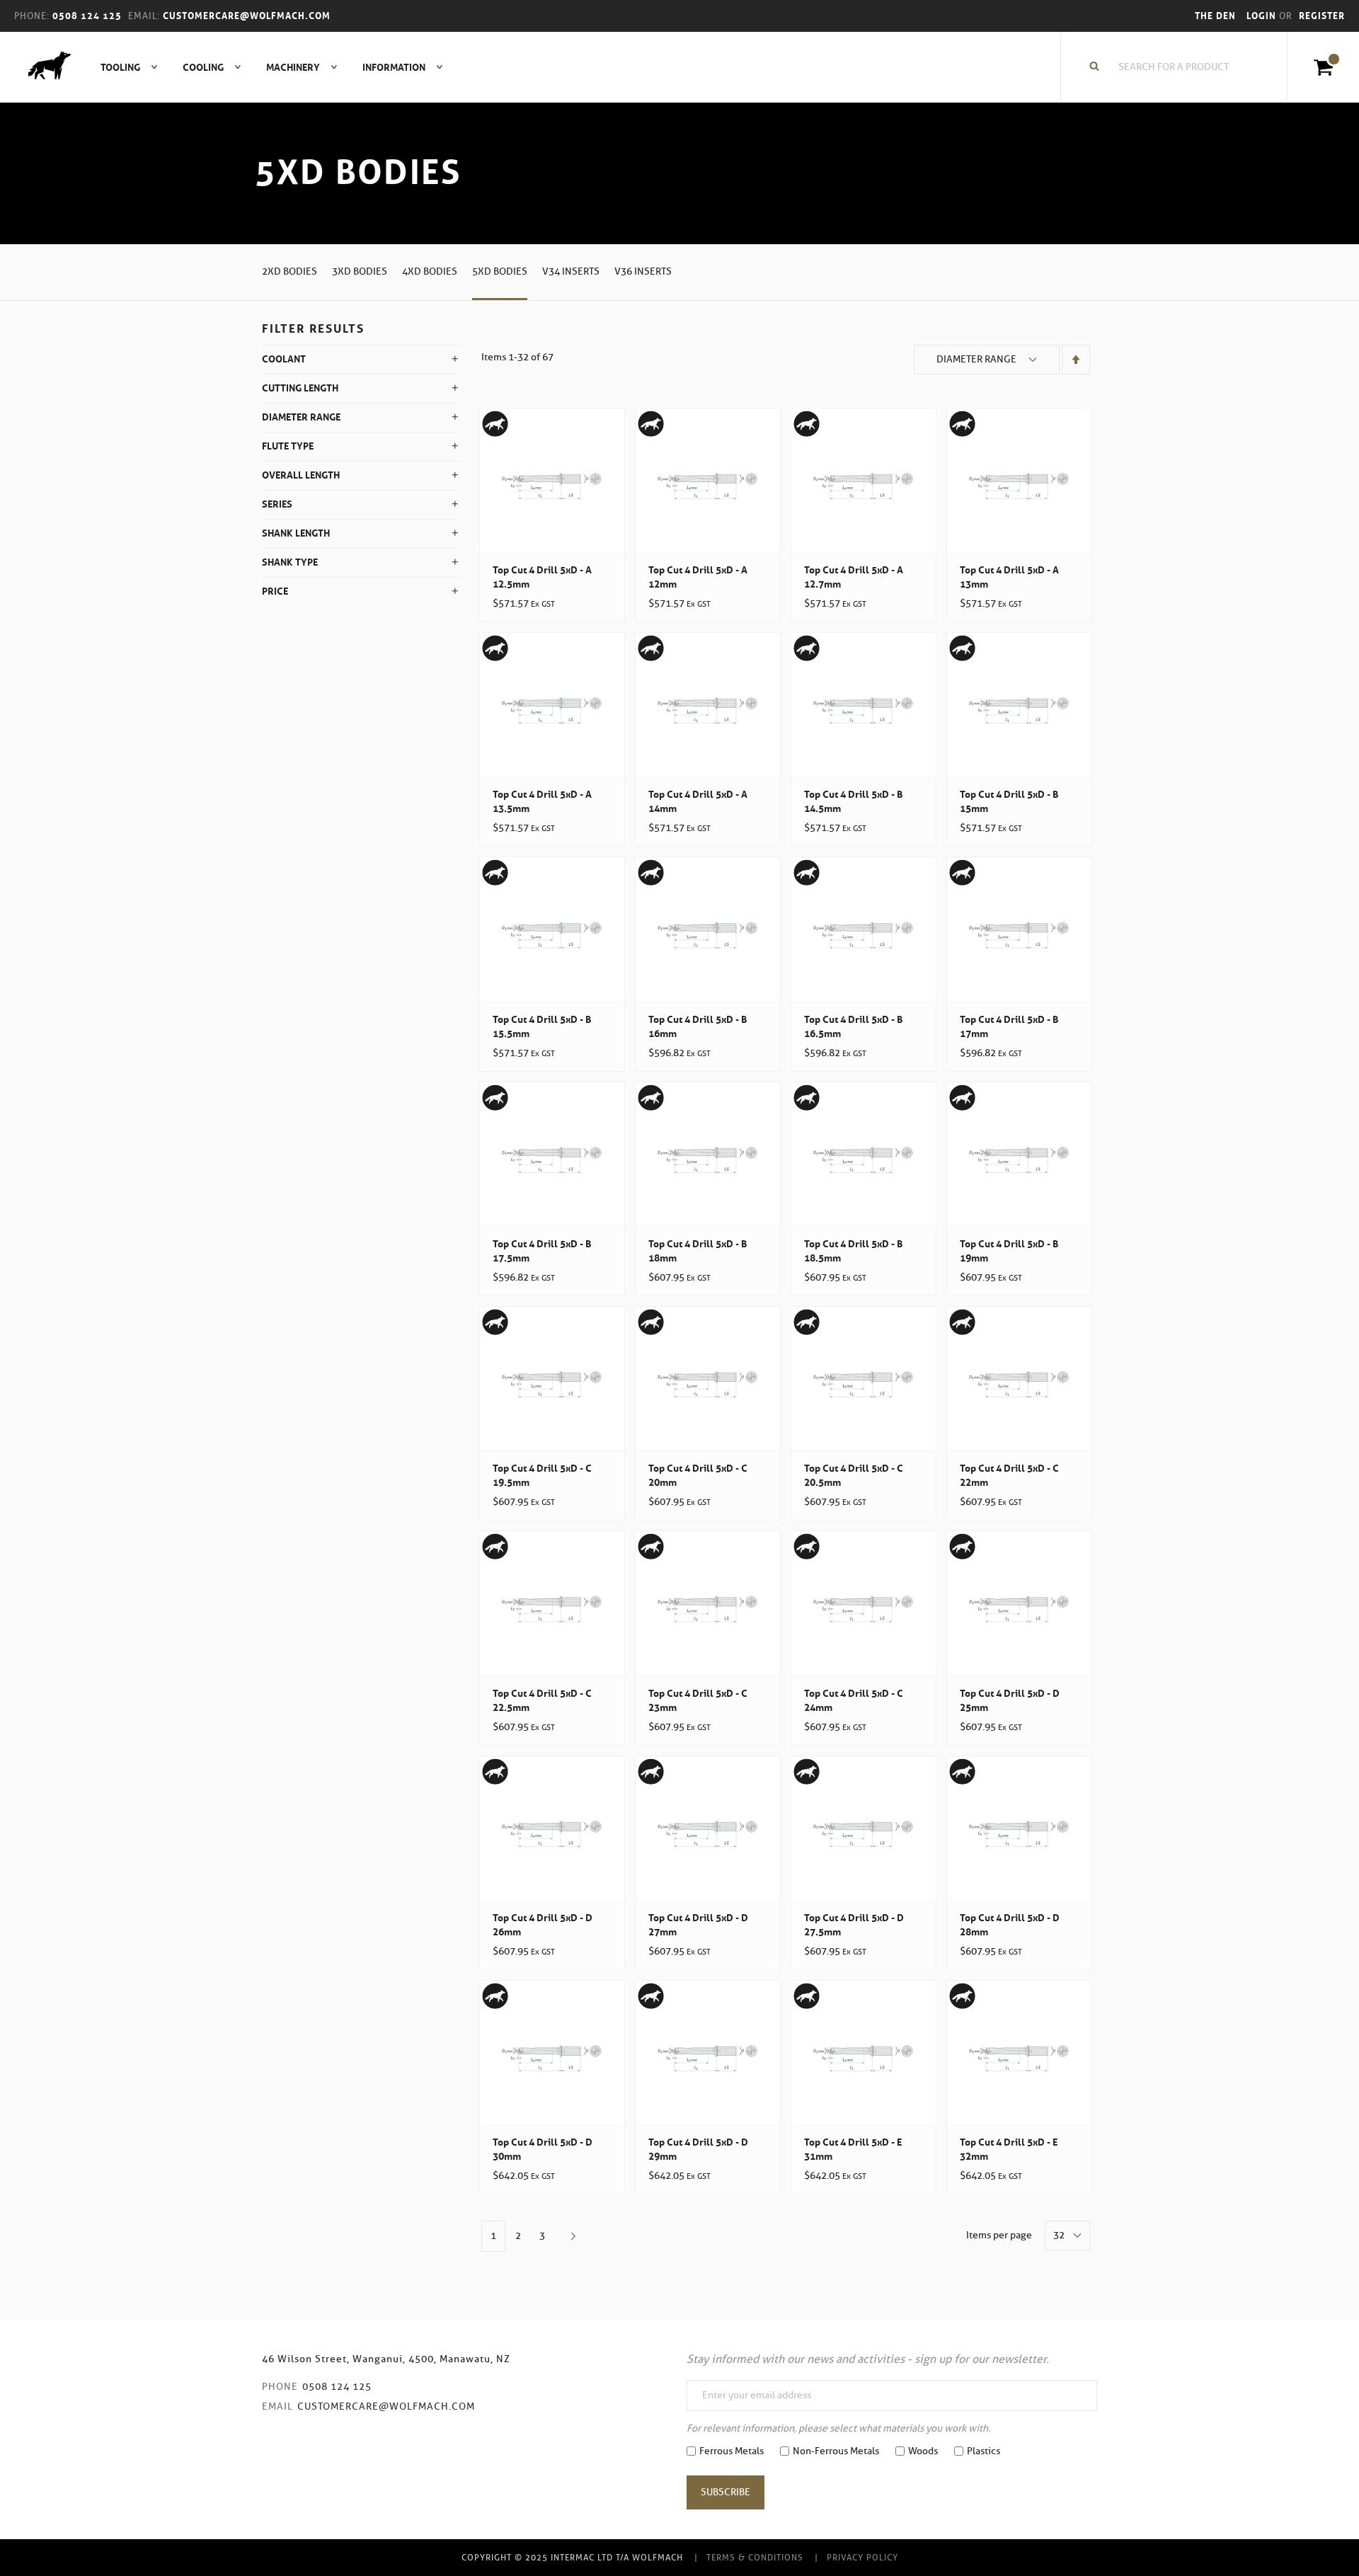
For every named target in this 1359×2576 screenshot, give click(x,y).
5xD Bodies (500, 271)
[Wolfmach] (42, 67)
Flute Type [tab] (288, 446)
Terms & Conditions (755, 2557)
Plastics (984, 2451)
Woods (923, 2451)
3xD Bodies (360, 271)
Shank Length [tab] (296, 533)
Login (1263, 16)
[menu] (268, 67)
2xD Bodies (289, 271)
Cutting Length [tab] (300, 388)
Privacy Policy (862, 2557)
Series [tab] (277, 504)
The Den (1215, 16)
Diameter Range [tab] (301, 417)
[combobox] (1181, 67)
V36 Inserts (643, 271)
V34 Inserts (571, 271)
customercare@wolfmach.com (386, 2406)
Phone (280, 2387)
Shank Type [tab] (290, 562)
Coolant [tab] (284, 359)
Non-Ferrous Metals (836, 2451)
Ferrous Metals (732, 2451)
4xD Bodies (430, 271)
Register (1322, 16)
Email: (144, 16)
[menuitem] (121, 67)
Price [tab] (275, 591)
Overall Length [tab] (301, 475)
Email (277, 2406)
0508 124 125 (337, 2387)
